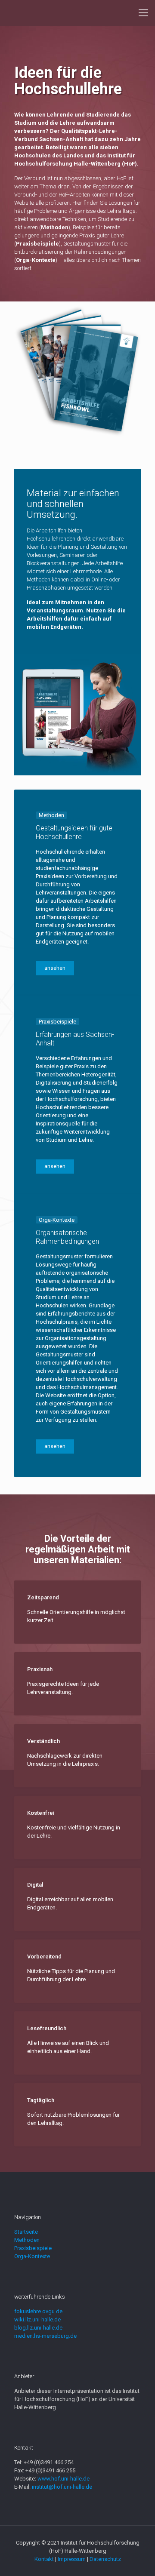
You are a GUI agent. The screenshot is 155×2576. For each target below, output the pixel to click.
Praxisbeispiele (33, 2248)
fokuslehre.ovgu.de (38, 2311)
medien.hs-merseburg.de (45, 2336)
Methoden (27, 2240)
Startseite (26, 2232)
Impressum (72, 2559)
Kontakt (44, 2559)
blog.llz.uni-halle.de (38, 2328)
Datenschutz (105, 2559)
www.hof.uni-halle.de (64, 2479)
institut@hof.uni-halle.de (62, 2487)
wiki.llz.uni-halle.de (37, 2319)
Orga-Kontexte (32, 2256)
